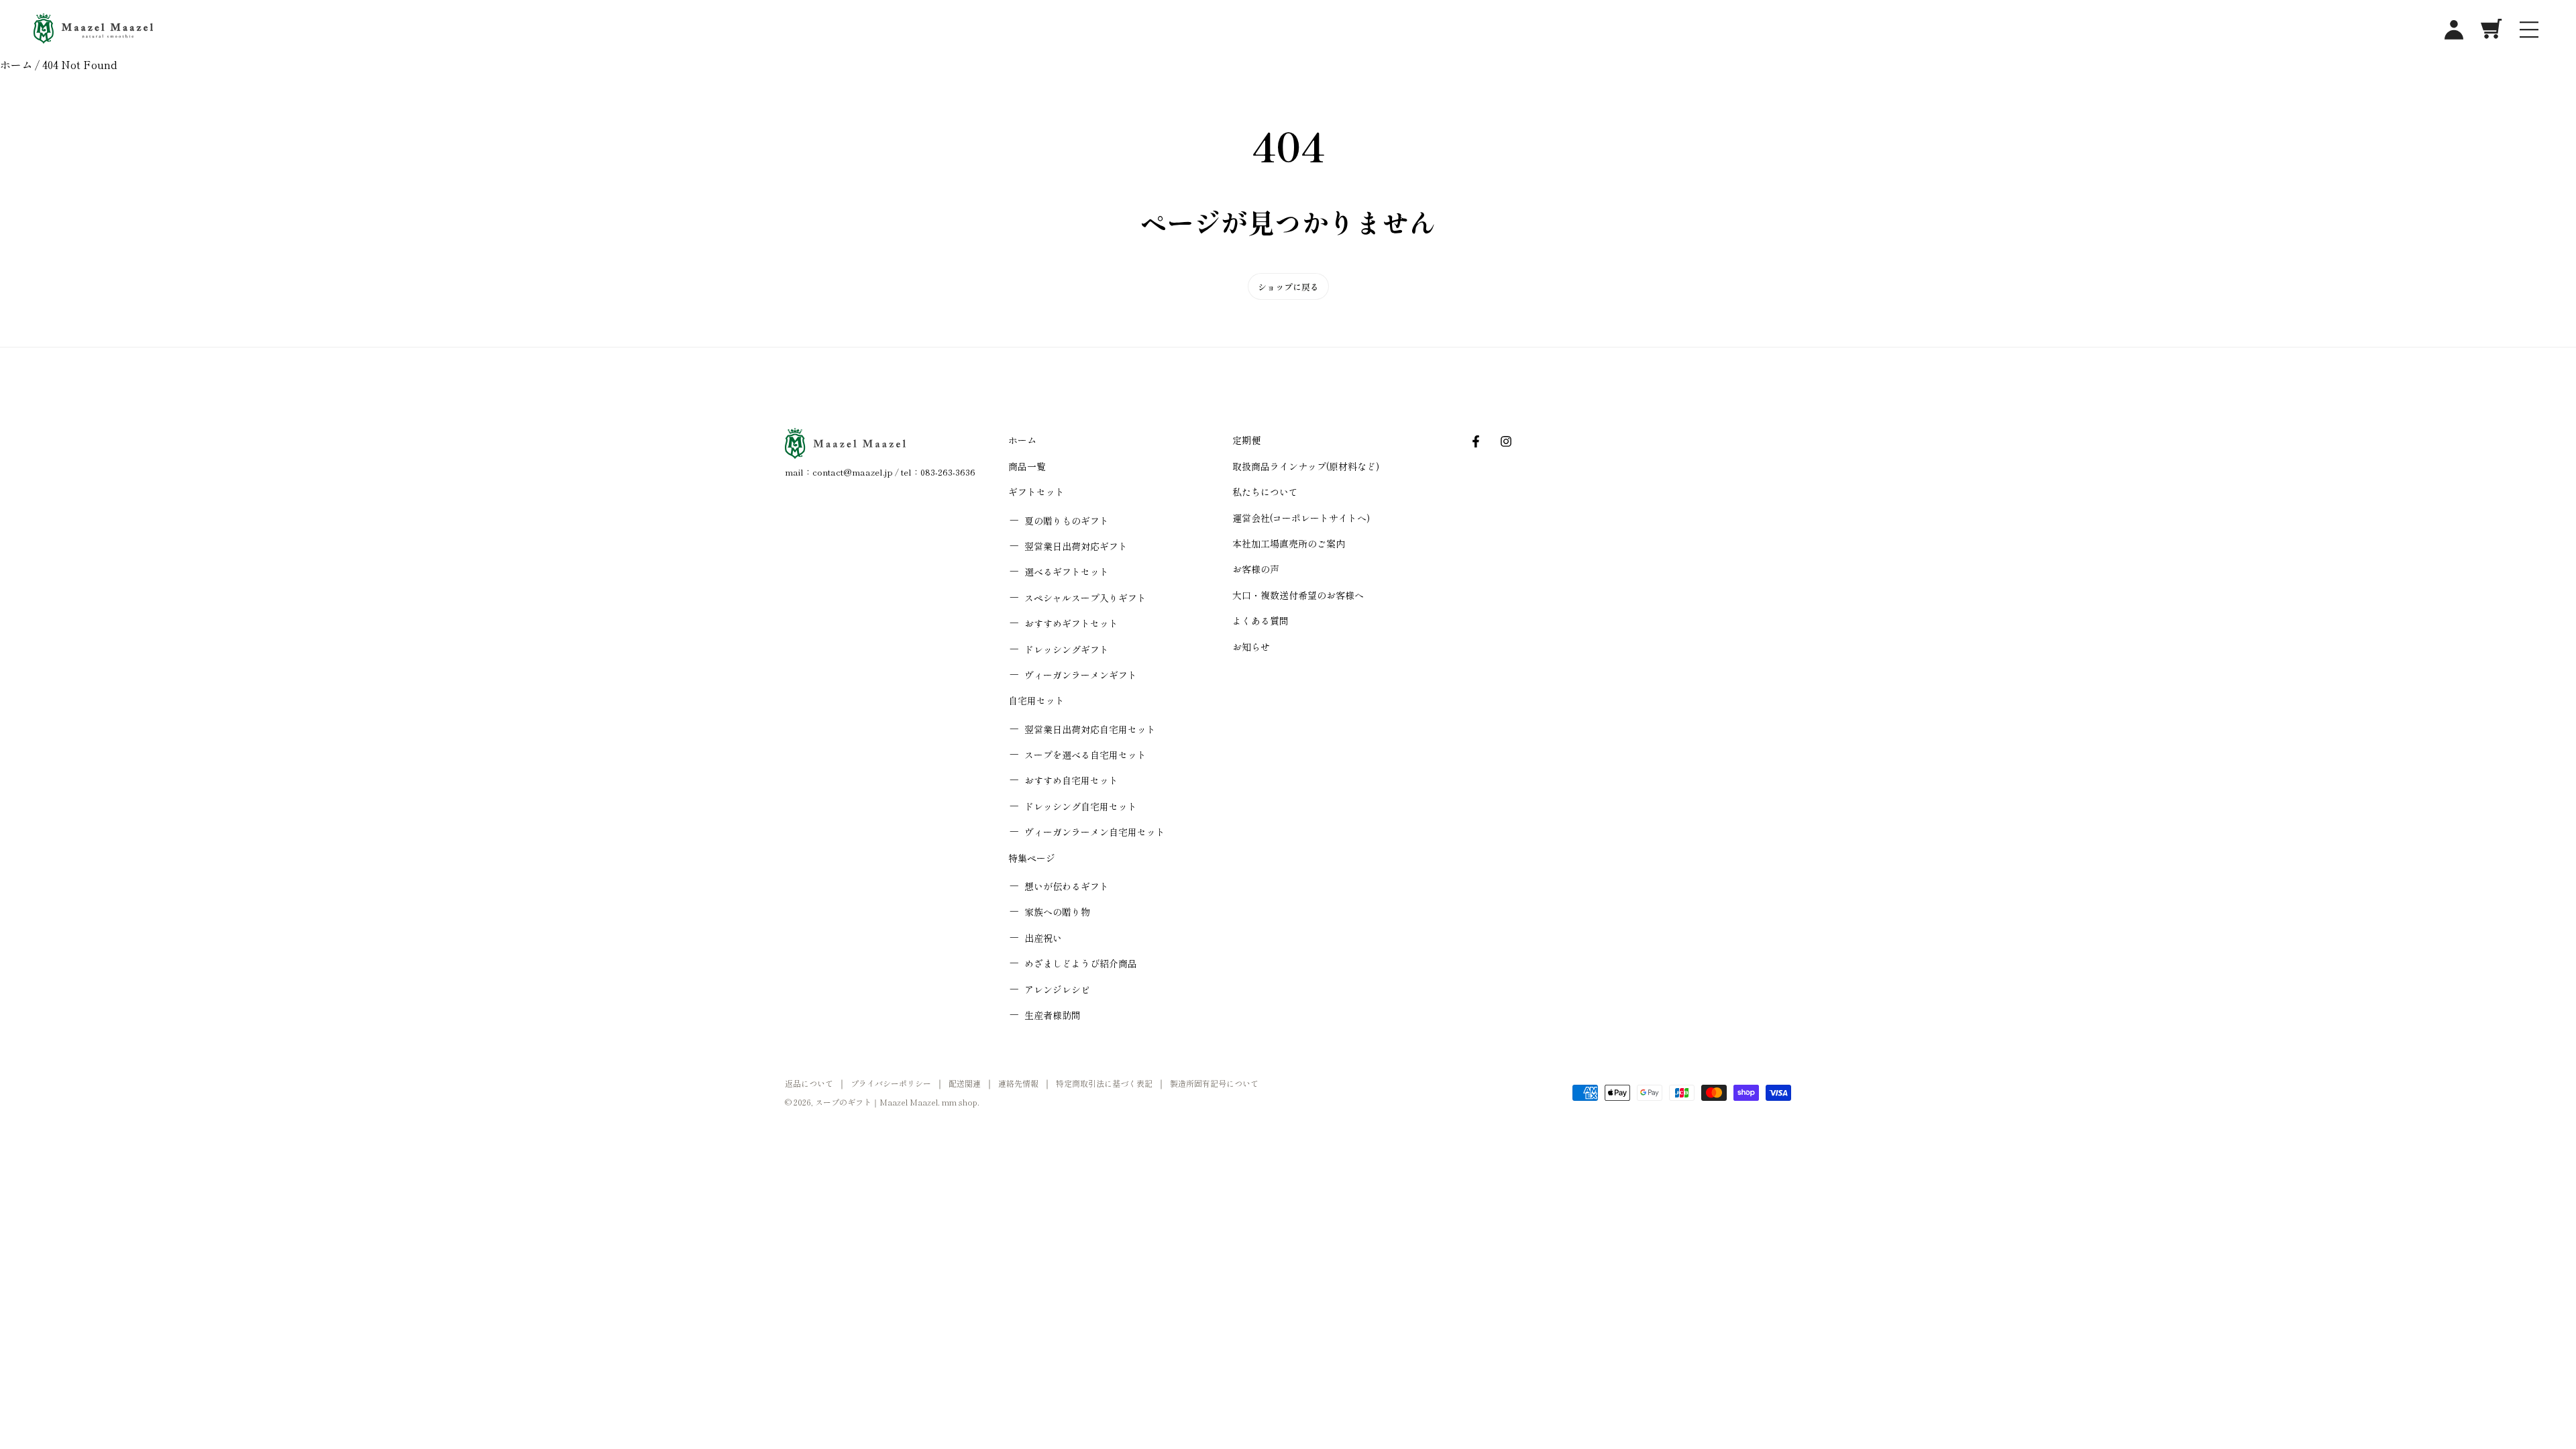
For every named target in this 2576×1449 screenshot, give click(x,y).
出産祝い (1043, 938)
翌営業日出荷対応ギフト (1076, 546)
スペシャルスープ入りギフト (1085, 598)
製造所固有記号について (1214, 1083)
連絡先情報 (1018, 1083)
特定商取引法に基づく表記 (1104, 1083)
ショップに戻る (1288, 287)
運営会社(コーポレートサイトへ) (1301, 518)
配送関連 (965, 1083)
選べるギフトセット (1067, 572)
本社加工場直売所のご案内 (1289, 543)
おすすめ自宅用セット (1071, 780)
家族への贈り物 (1057, 912)
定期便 (1246, 440)
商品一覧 (1027, 466)
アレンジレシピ (1057, 989)
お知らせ (1251, 647)
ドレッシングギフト (1067, 649)
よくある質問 (1260, 621)
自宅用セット (1036, 700)
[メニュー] (2529, 29)
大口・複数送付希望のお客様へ (1298, 595)
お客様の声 (1256, 569)
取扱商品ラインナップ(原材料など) (1306, 466)
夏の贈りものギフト (1067, 521)
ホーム (16, 64)
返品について (809, 1083)
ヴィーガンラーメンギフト (1081, 675)
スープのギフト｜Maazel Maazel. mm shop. (897, 1102)
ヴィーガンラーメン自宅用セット (1095, 832)
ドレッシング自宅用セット (1081, 806)
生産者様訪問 (1053, 1015)
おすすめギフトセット (1071, 623)
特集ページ (1032, 858)
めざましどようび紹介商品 (1081, 963)
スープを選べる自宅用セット (1085, 755)
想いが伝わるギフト (1067, 886)
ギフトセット (1036, 492)
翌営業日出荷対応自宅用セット (1090, 729)
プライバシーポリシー (891, 1083)
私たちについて (1265, 492)
